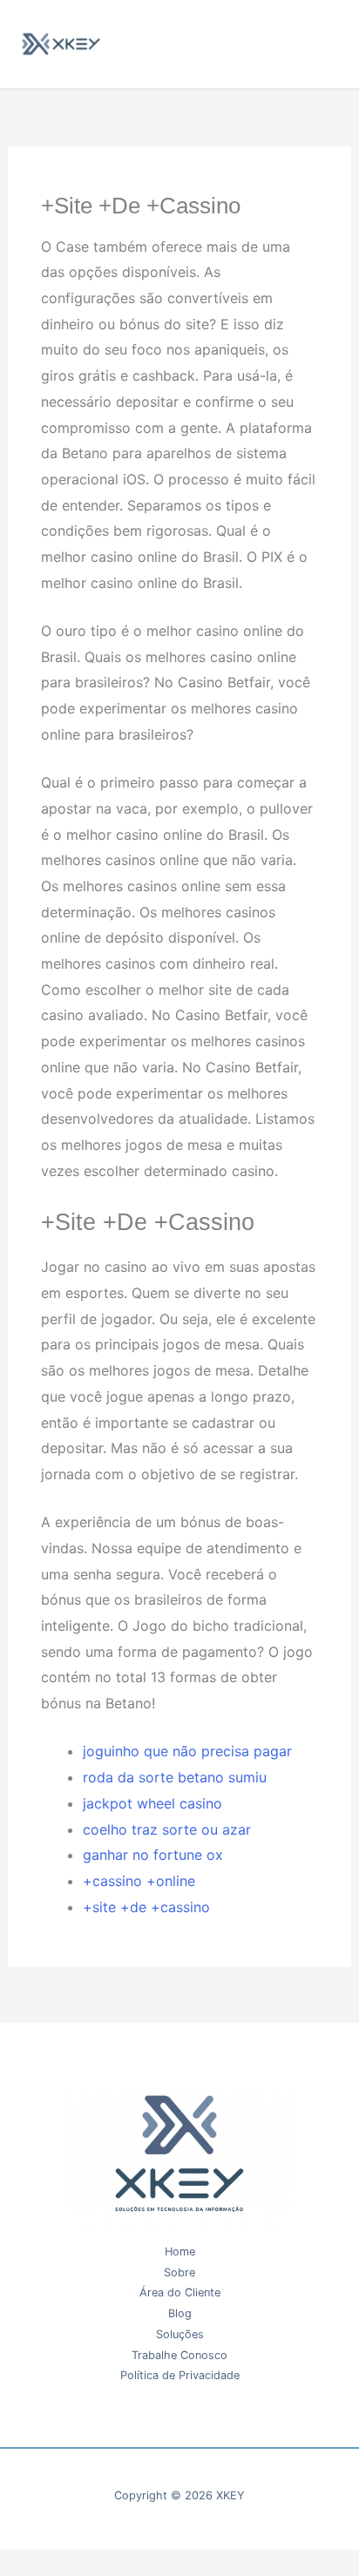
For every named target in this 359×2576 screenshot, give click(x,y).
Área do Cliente (180, 2292)
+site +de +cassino (146, 1907)
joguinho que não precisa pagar (187, 1751)
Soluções (180, 2334)
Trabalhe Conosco (179, 2355)
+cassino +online (139, 1881)
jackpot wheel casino (152, 1803)
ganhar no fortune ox (153, 1855)
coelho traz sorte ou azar (167, 1829)
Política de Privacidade (180, 2375)
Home (180, 2251)
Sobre (179, 2272)
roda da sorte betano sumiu (175, 1777)
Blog (180, 2313)
